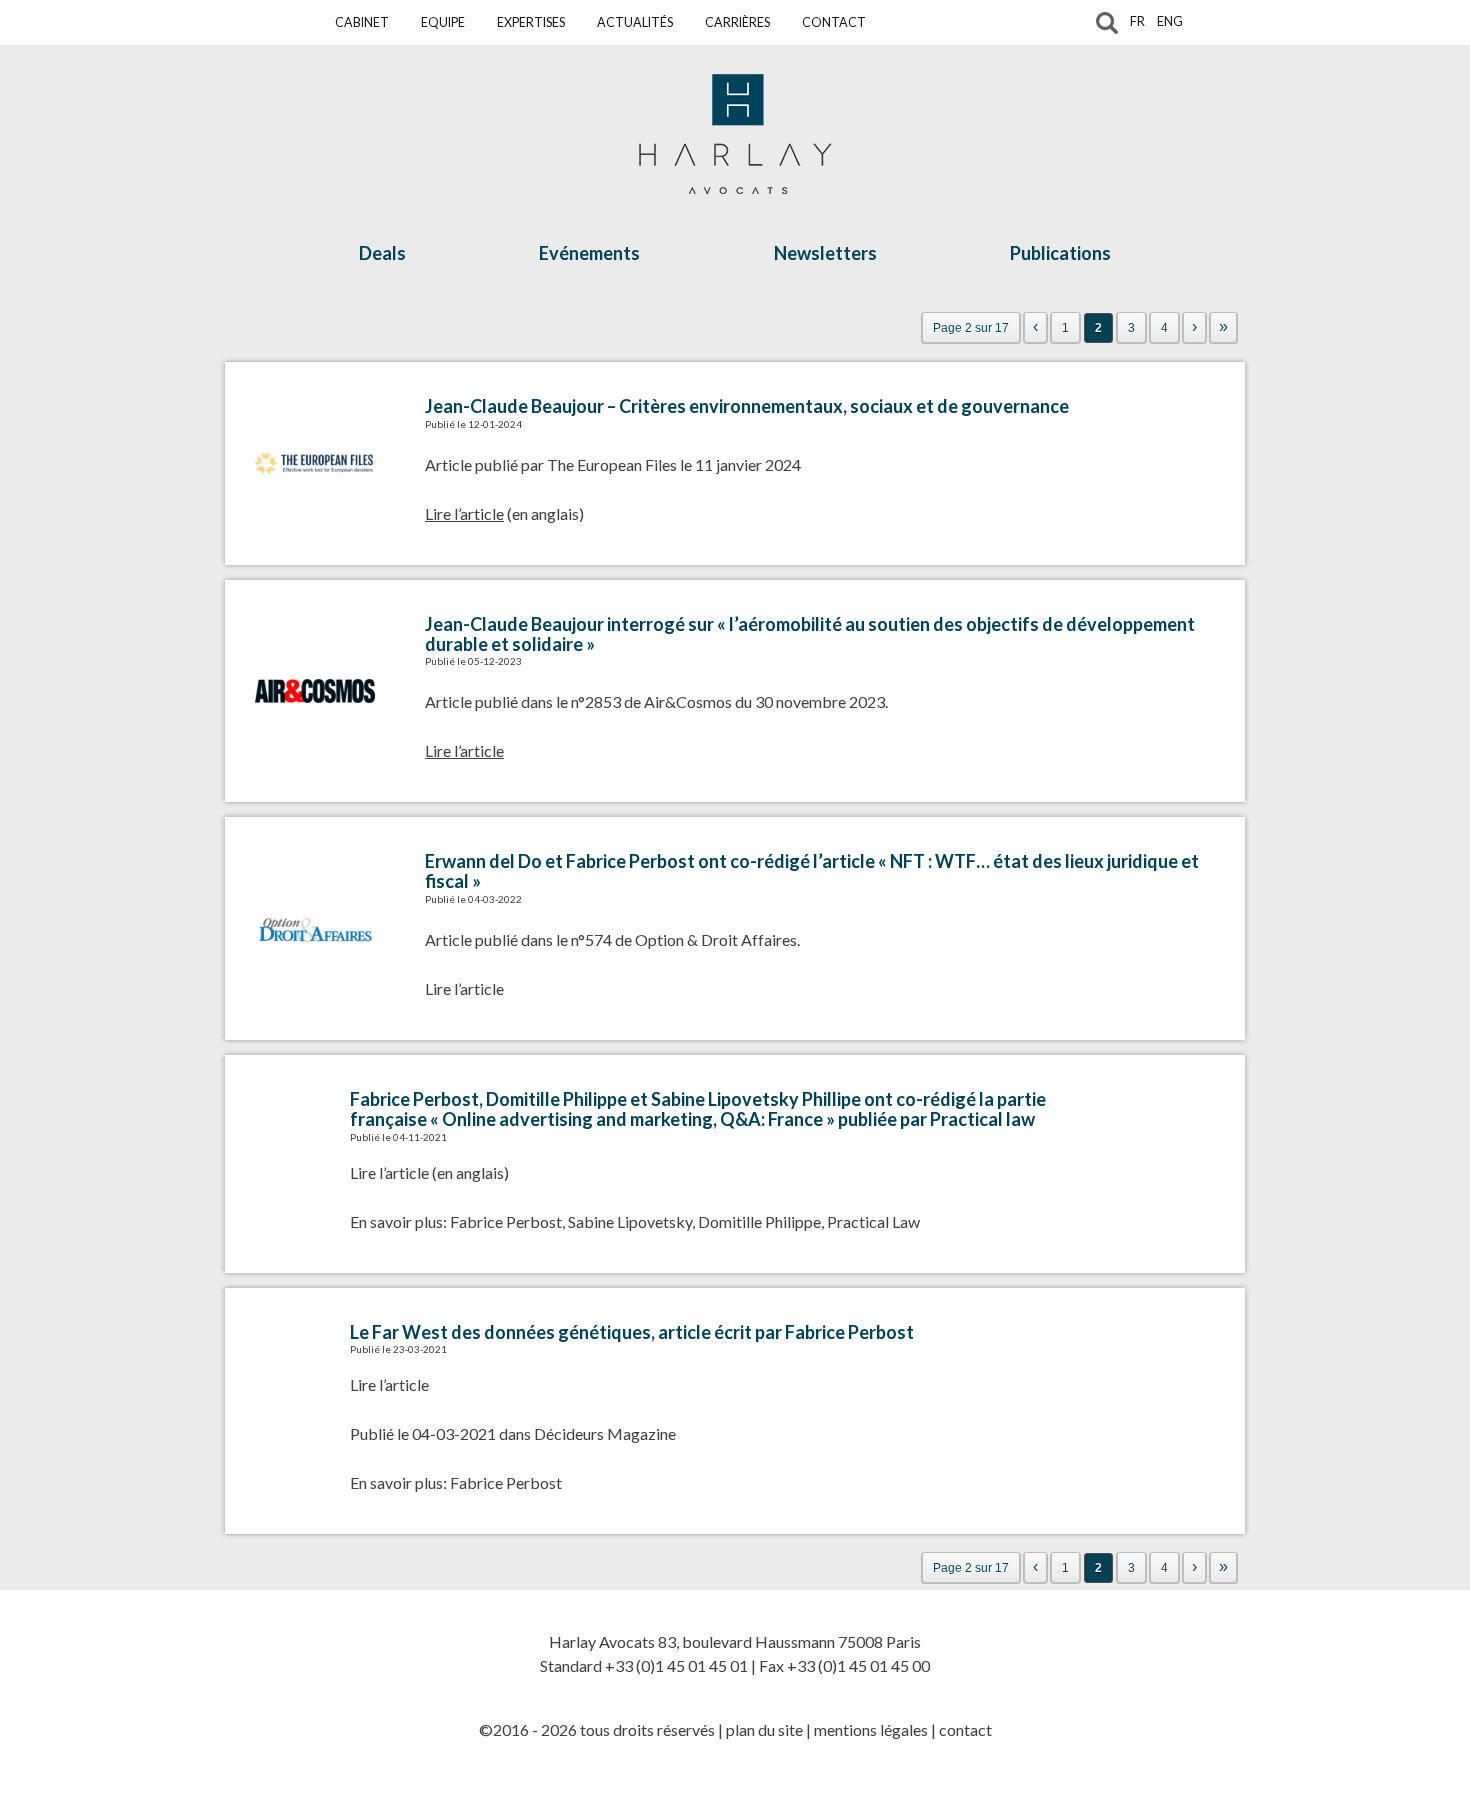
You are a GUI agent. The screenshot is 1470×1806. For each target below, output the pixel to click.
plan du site (764, 1729)
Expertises (531, 22)
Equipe (443, 22)
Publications (1060, 253)
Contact (834, 22)
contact (965, 1729)
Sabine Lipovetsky (630, 1221)
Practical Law (873, 1221)
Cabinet (362, 22)
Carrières (737, 22)
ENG (1170, 21)
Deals (382, 253)
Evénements (589, 253)
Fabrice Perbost (506, 1221)
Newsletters (825, 253)
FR (1137, 21)
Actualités (635, 22)
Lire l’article (464, 988)
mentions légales (871, 1729)
